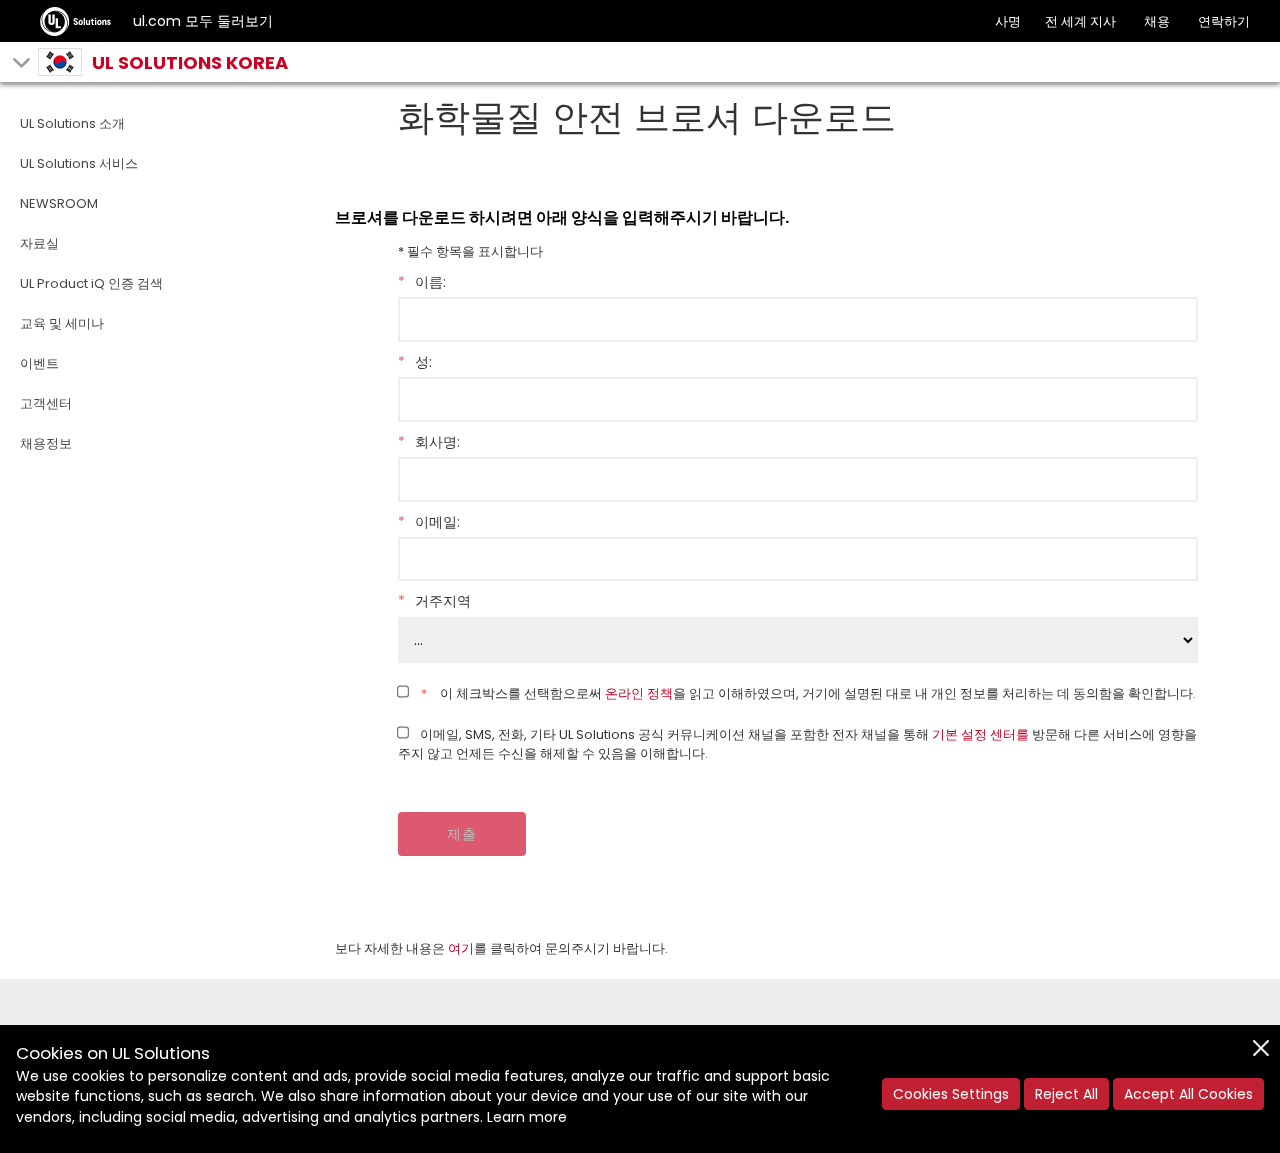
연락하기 (1224, 21)
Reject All (1066, 1094)
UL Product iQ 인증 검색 (91, 283)
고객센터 (46, 403)
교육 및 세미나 (62, 323)
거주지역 (434, 601)
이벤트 (39, 363)
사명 (1008, 21)
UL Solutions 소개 (72, 123)
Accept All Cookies (1188, 1094)
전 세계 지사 (1080, 21)
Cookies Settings (951, 1094)
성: (415, 362)
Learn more (527, 1117)
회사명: (429, 442)
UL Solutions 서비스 (79, 163)
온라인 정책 (639, 693)
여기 (461, 948)
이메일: (429, 522)
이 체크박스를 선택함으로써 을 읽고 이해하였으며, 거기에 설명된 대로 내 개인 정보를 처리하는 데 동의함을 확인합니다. (808, 693)
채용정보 (46, 443)
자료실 (39, 243)
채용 (1157, 21)
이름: (422, 282)
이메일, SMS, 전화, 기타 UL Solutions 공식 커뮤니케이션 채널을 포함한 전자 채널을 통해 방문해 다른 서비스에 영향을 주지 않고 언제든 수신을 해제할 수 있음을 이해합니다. (798, 744)
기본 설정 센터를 (980, 734)
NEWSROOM (59, 203)
